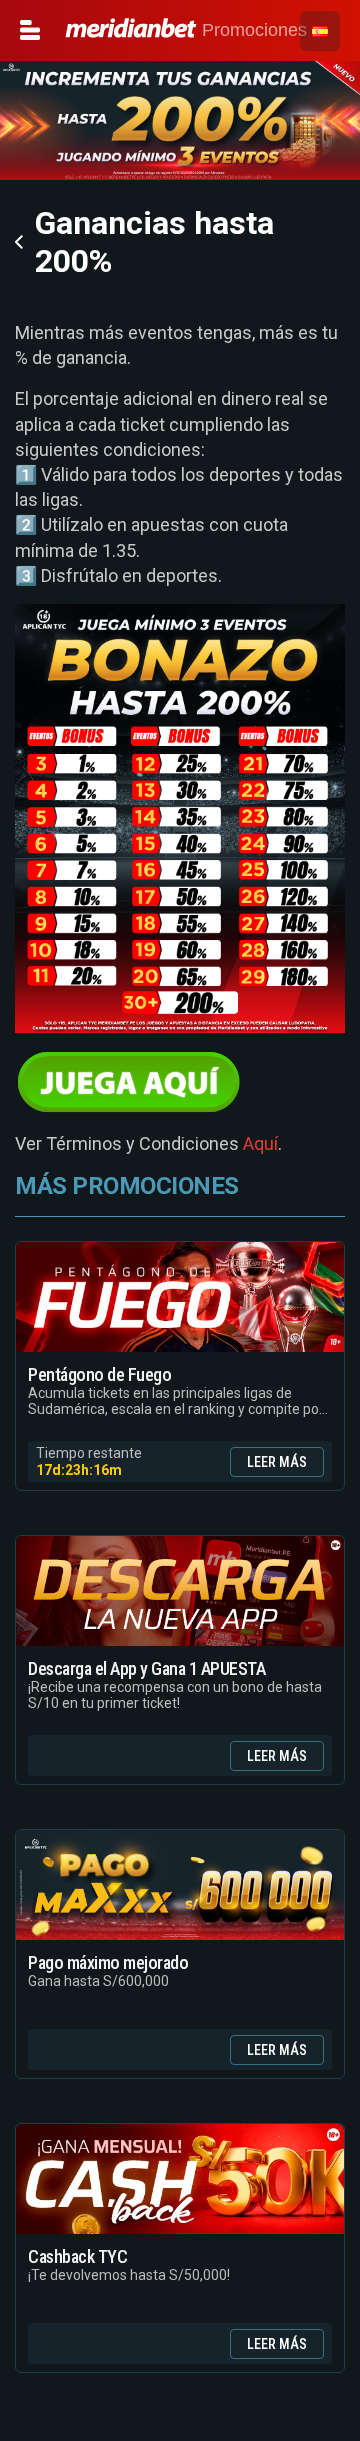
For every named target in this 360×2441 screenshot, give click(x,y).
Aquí (260, 1143)
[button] (320, 31)
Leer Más (277, 1462)
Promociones (252, 30)
